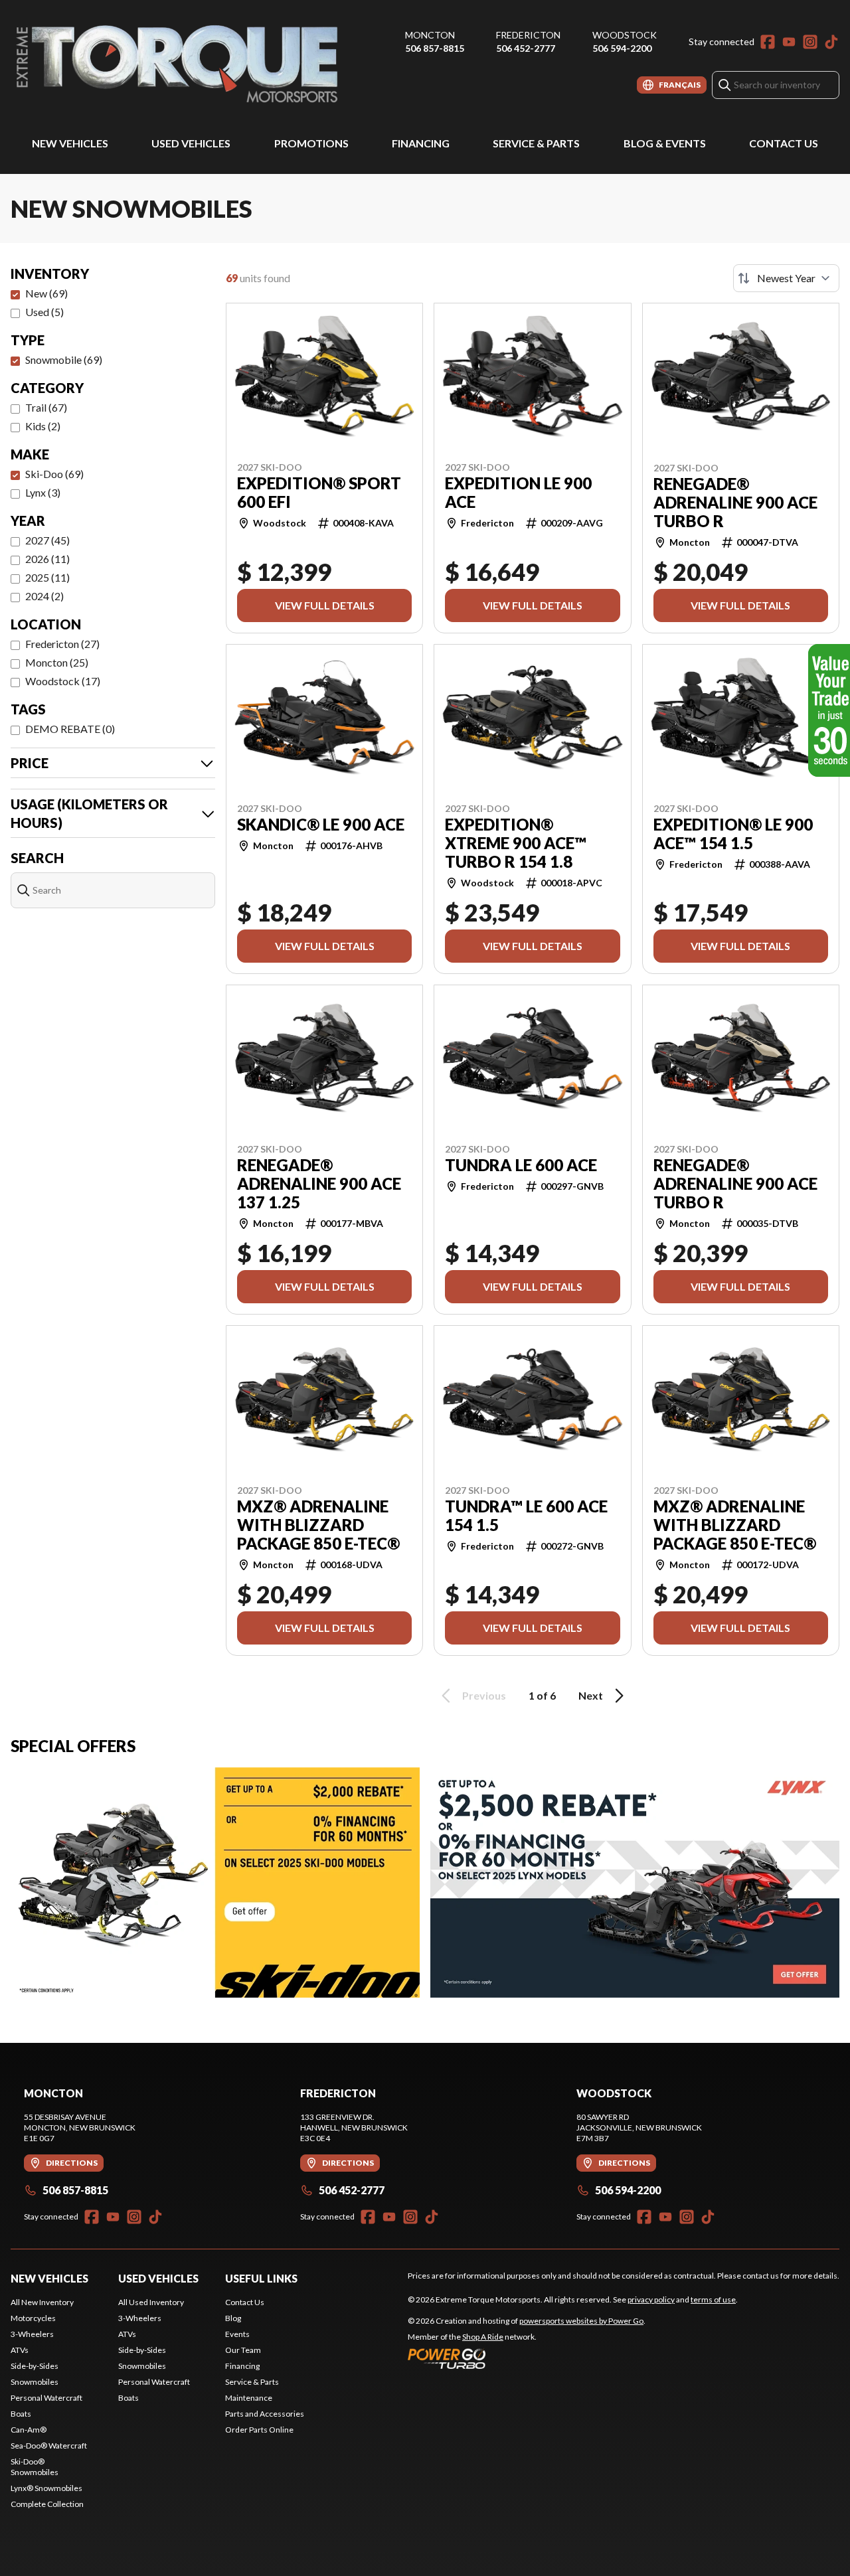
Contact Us (784, 143)
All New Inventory (42, 2302)
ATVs (20, 2350)
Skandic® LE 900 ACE (321, 825)
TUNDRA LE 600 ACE (521, 1165)
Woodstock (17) (63, 681)
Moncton (430, 35)
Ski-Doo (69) (54, 474)
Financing (421, 143)
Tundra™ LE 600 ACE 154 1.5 (526, 1516)
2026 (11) (47, 559)
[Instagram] (810, 42)
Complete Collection (47, 2504)
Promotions (311, 143)
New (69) (46, 293)
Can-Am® (29, 2430)
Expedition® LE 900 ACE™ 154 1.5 (733, 834)
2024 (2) (44, 596)
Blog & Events (665, 143)
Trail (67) (46, 407)
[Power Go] (527, 2358)
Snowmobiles (35, 2382)
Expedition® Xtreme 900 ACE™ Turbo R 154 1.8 (516, 843)
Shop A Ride (483, 2337)
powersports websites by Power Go (581, 2321)
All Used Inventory (151, 2302)
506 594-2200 (622, 48)
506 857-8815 (435, 48)
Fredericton (528, 35)
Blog (233, 2318)
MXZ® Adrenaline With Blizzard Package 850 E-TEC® (318, 1525)
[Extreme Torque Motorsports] (177, 64)
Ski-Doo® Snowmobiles (35, 2467)
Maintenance (249, 2398)
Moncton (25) (57, 662)
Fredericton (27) (62, 644)
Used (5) (44, 312)
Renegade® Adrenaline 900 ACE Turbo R (735, 503)
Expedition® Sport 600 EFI (319, 493)
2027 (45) (47, 540)
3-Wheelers (32, 2334)
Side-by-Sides (35, 2366)
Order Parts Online (259, 2430)
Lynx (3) (43, 492)
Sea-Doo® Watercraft (49, 2446)
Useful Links (261, 2278)
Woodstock (625, 35)
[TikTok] (831, 42)
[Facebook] (768, 42)
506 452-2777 (526, 48)
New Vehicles (70, 143)
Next (591, 1695)
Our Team (243, 2350)
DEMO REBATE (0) (70, 729)
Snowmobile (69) (64, 360)
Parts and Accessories (265, 2414)
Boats (21, 2414)
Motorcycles (33, 2318)
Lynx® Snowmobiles (46, 2488)
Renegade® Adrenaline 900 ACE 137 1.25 (319, 1184)
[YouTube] (789, 42)
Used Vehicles (191, 143)
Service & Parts (536, 143)
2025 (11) (47, 577)
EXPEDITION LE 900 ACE (518, 493)
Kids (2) (43, 426)
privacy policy (651, 2299)
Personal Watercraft (46, 2398)
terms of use (713, 2299)
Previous (484, 1695)
